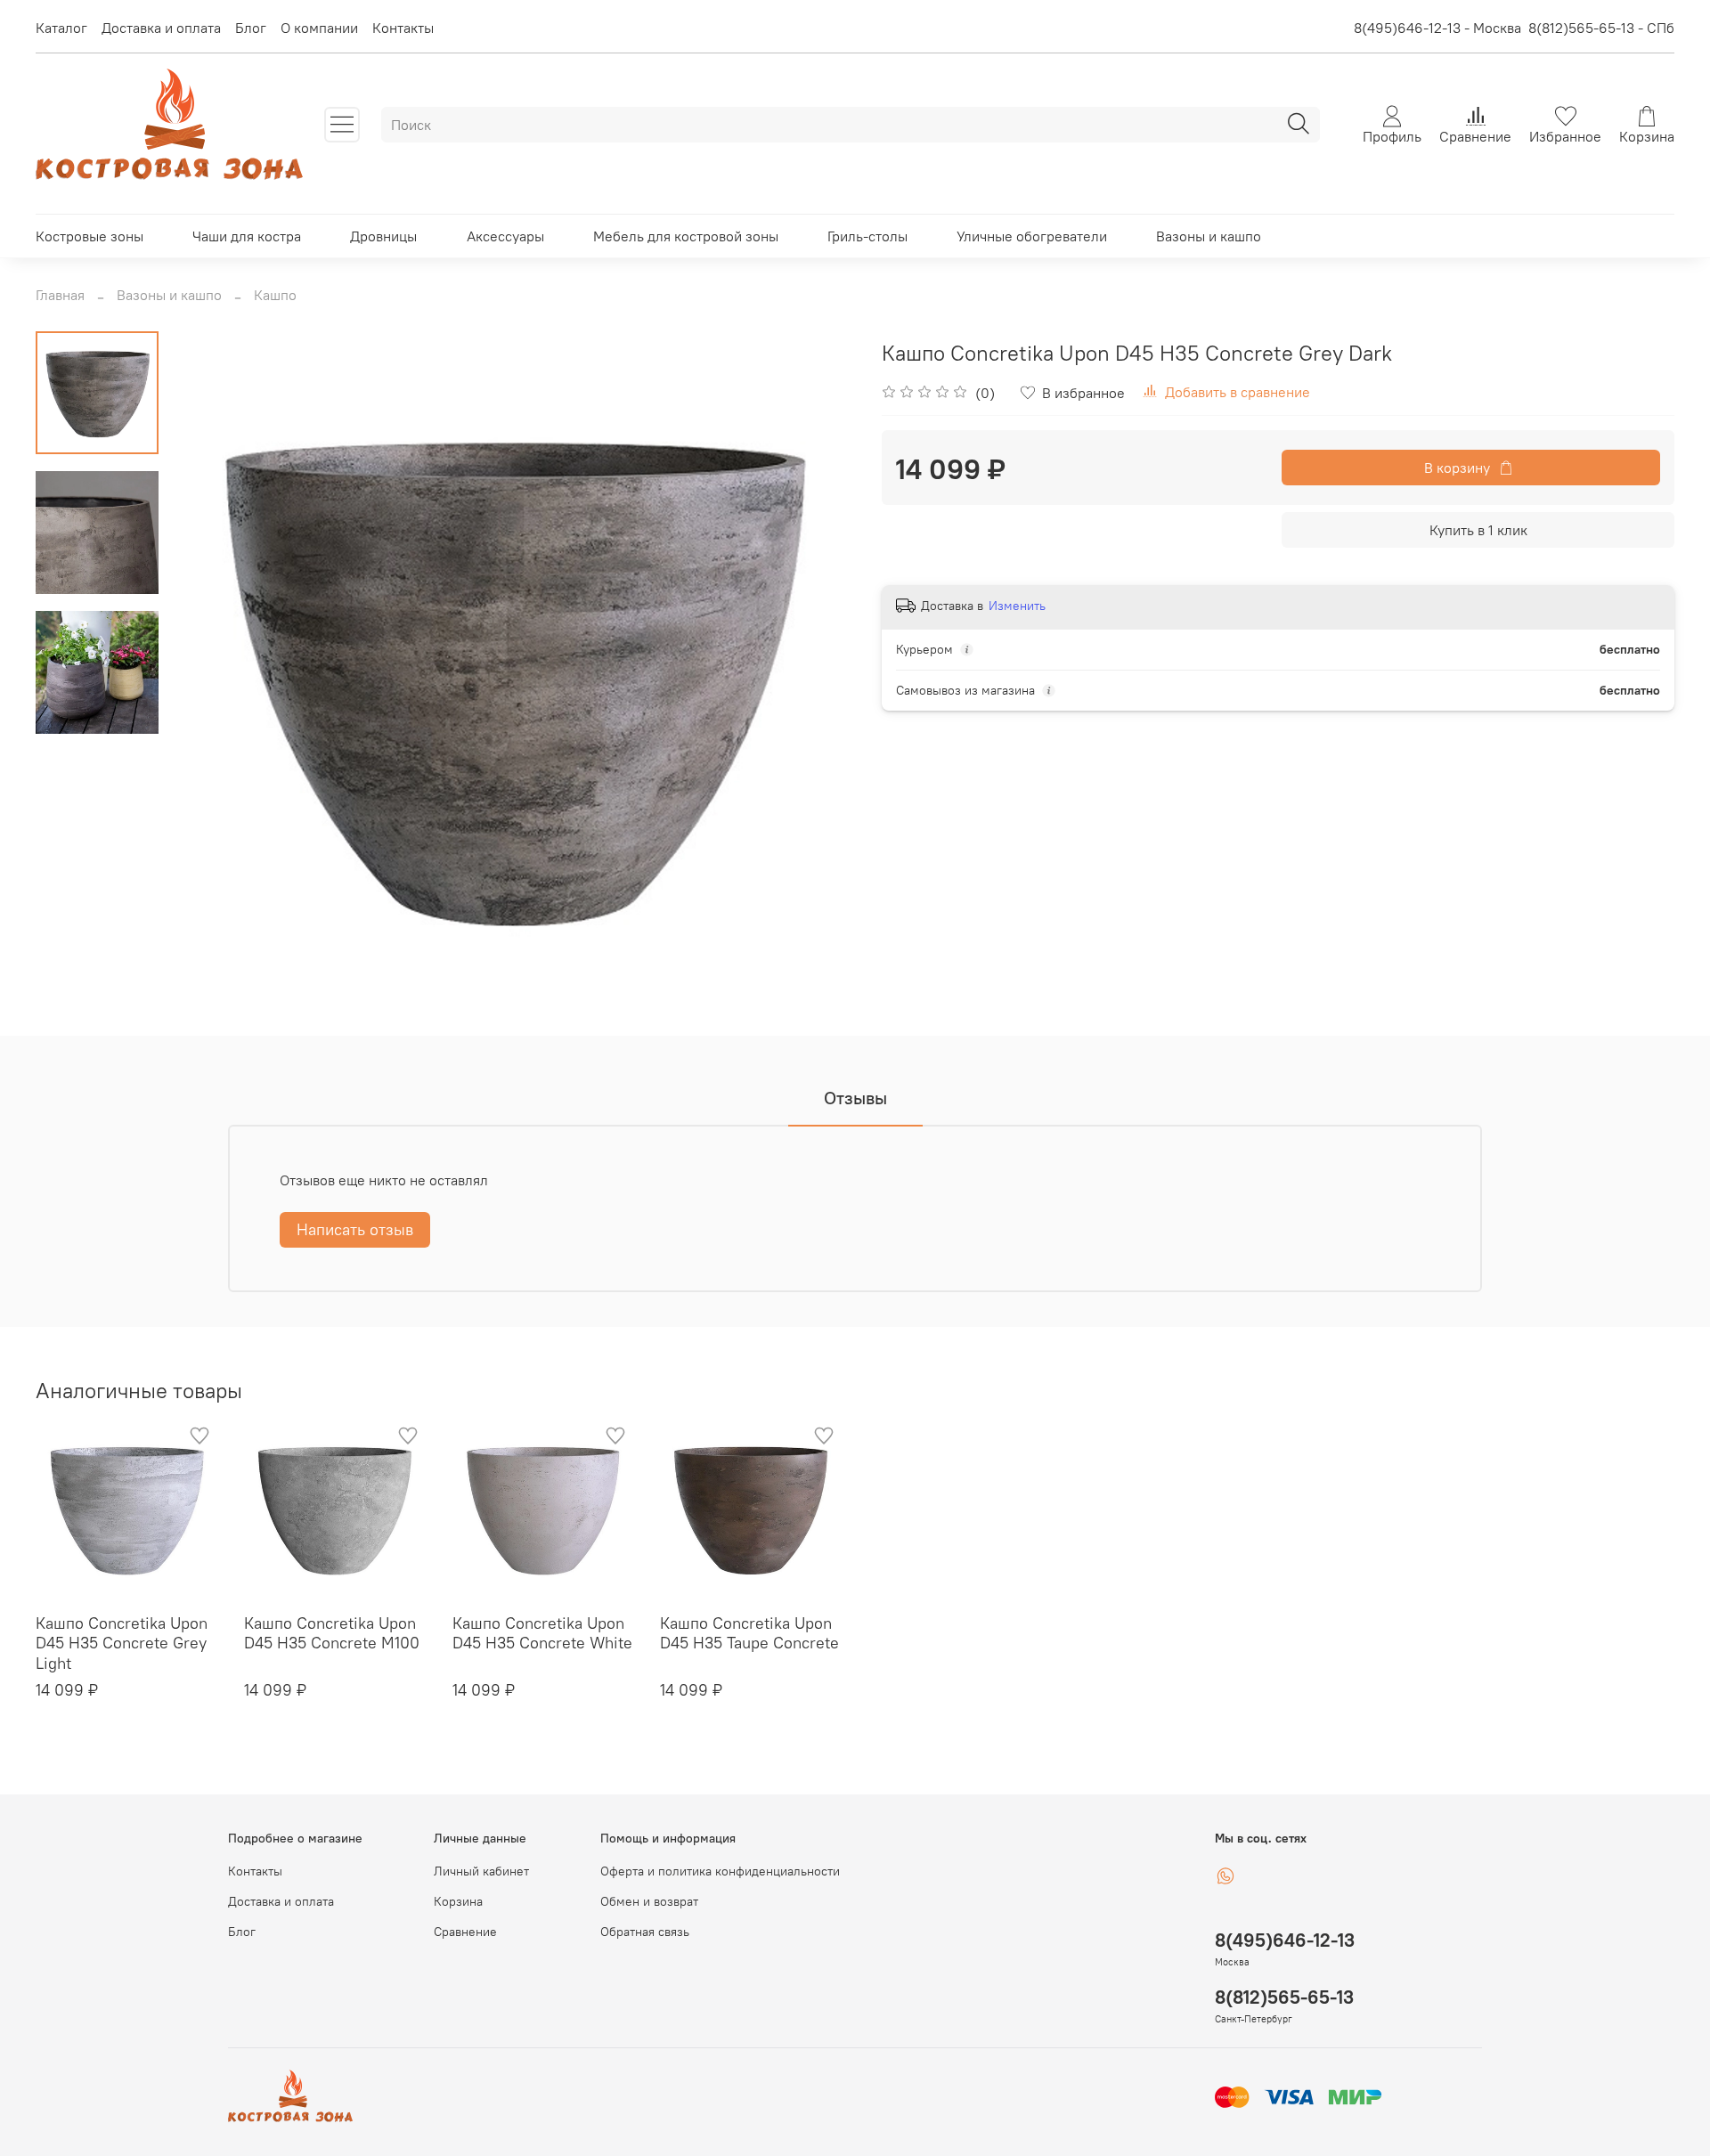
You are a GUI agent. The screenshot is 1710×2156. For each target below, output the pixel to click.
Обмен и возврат (649, 1901)
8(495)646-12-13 (1285, 1940)
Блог (251, 28)
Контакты (403, 28)
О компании (319, 28)
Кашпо (275, 295)
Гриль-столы (867, 236)
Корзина (458, 1901)
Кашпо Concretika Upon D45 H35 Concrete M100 (332, 1633)
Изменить (1017, 606)
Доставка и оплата (161, 28)
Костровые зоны (90, 236)
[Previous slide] (203, 675)
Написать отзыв (355, 1229)
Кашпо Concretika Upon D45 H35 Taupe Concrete (749, 1633)
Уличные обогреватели (1032, 236)
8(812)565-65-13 (1284, 1997)
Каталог (61, 28)
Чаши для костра (247, 236)
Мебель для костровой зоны (686, 236)
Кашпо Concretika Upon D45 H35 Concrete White (542, 1633)
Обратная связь (645, 1932)
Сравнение (465, 1932)
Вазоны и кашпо (1209, 236)
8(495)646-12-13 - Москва (1437, 28)
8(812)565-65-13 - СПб (1601, 28)
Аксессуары (505, 236)
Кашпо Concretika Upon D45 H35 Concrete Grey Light (122, 1643)
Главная (60, 295)
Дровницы (383, 236)
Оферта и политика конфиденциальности (720, 1871)
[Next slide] (819, 675)
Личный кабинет (481, 1871)
